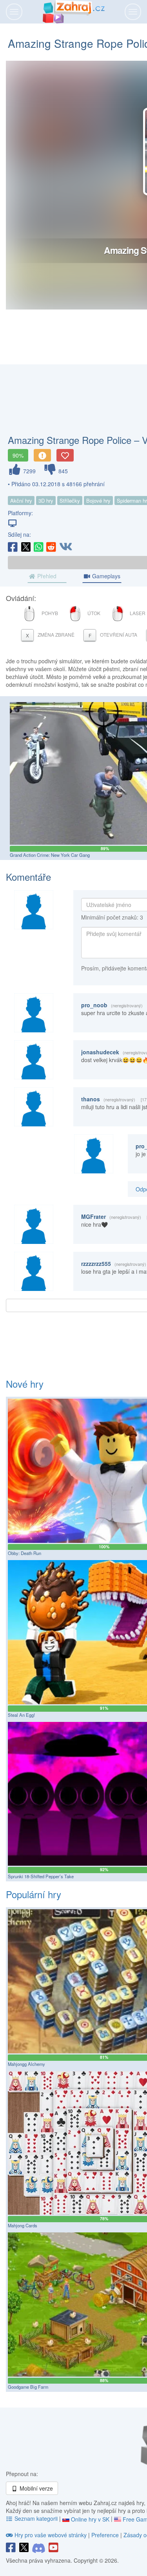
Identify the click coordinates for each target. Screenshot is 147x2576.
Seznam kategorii (36, 2518)
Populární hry (34, 1894)
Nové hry (25, 1384)
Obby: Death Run (24, 1553)
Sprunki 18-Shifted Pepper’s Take (41, 1876)
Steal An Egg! (21, 1715)
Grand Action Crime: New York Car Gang (50, 855)
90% (18, 455)
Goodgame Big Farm (28, 2387)
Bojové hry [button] (98, 501)
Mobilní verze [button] (35, 2488)
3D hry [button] (46, 501)
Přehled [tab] (46, 576)
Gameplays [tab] (105, 576)
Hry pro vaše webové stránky (51, 2535)
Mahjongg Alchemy (26, 2064)
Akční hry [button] (21, 501)
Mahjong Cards (23, 2225)
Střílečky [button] (70, 501)
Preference (106, 2535)
